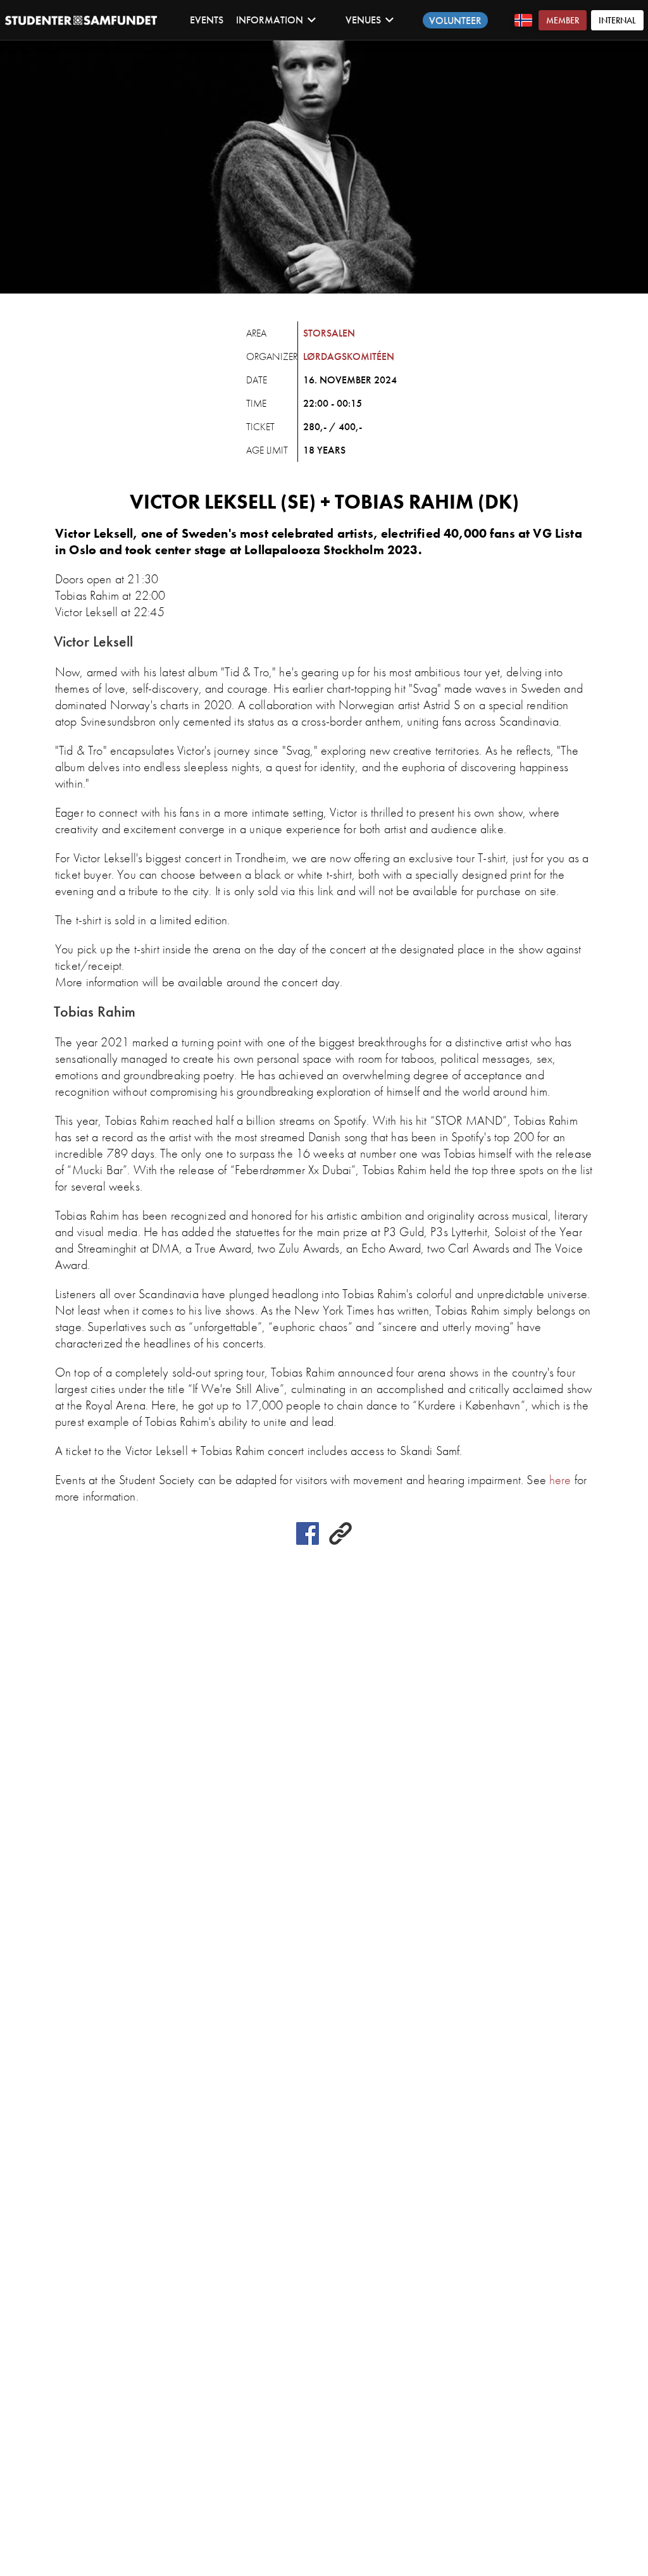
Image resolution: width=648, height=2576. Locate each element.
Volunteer (455, 21)
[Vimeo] (340, 1541)
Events (207, 20)
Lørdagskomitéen (349, 356)
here (560, 1480)
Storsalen (329, 333)
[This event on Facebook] (308, 1541)
